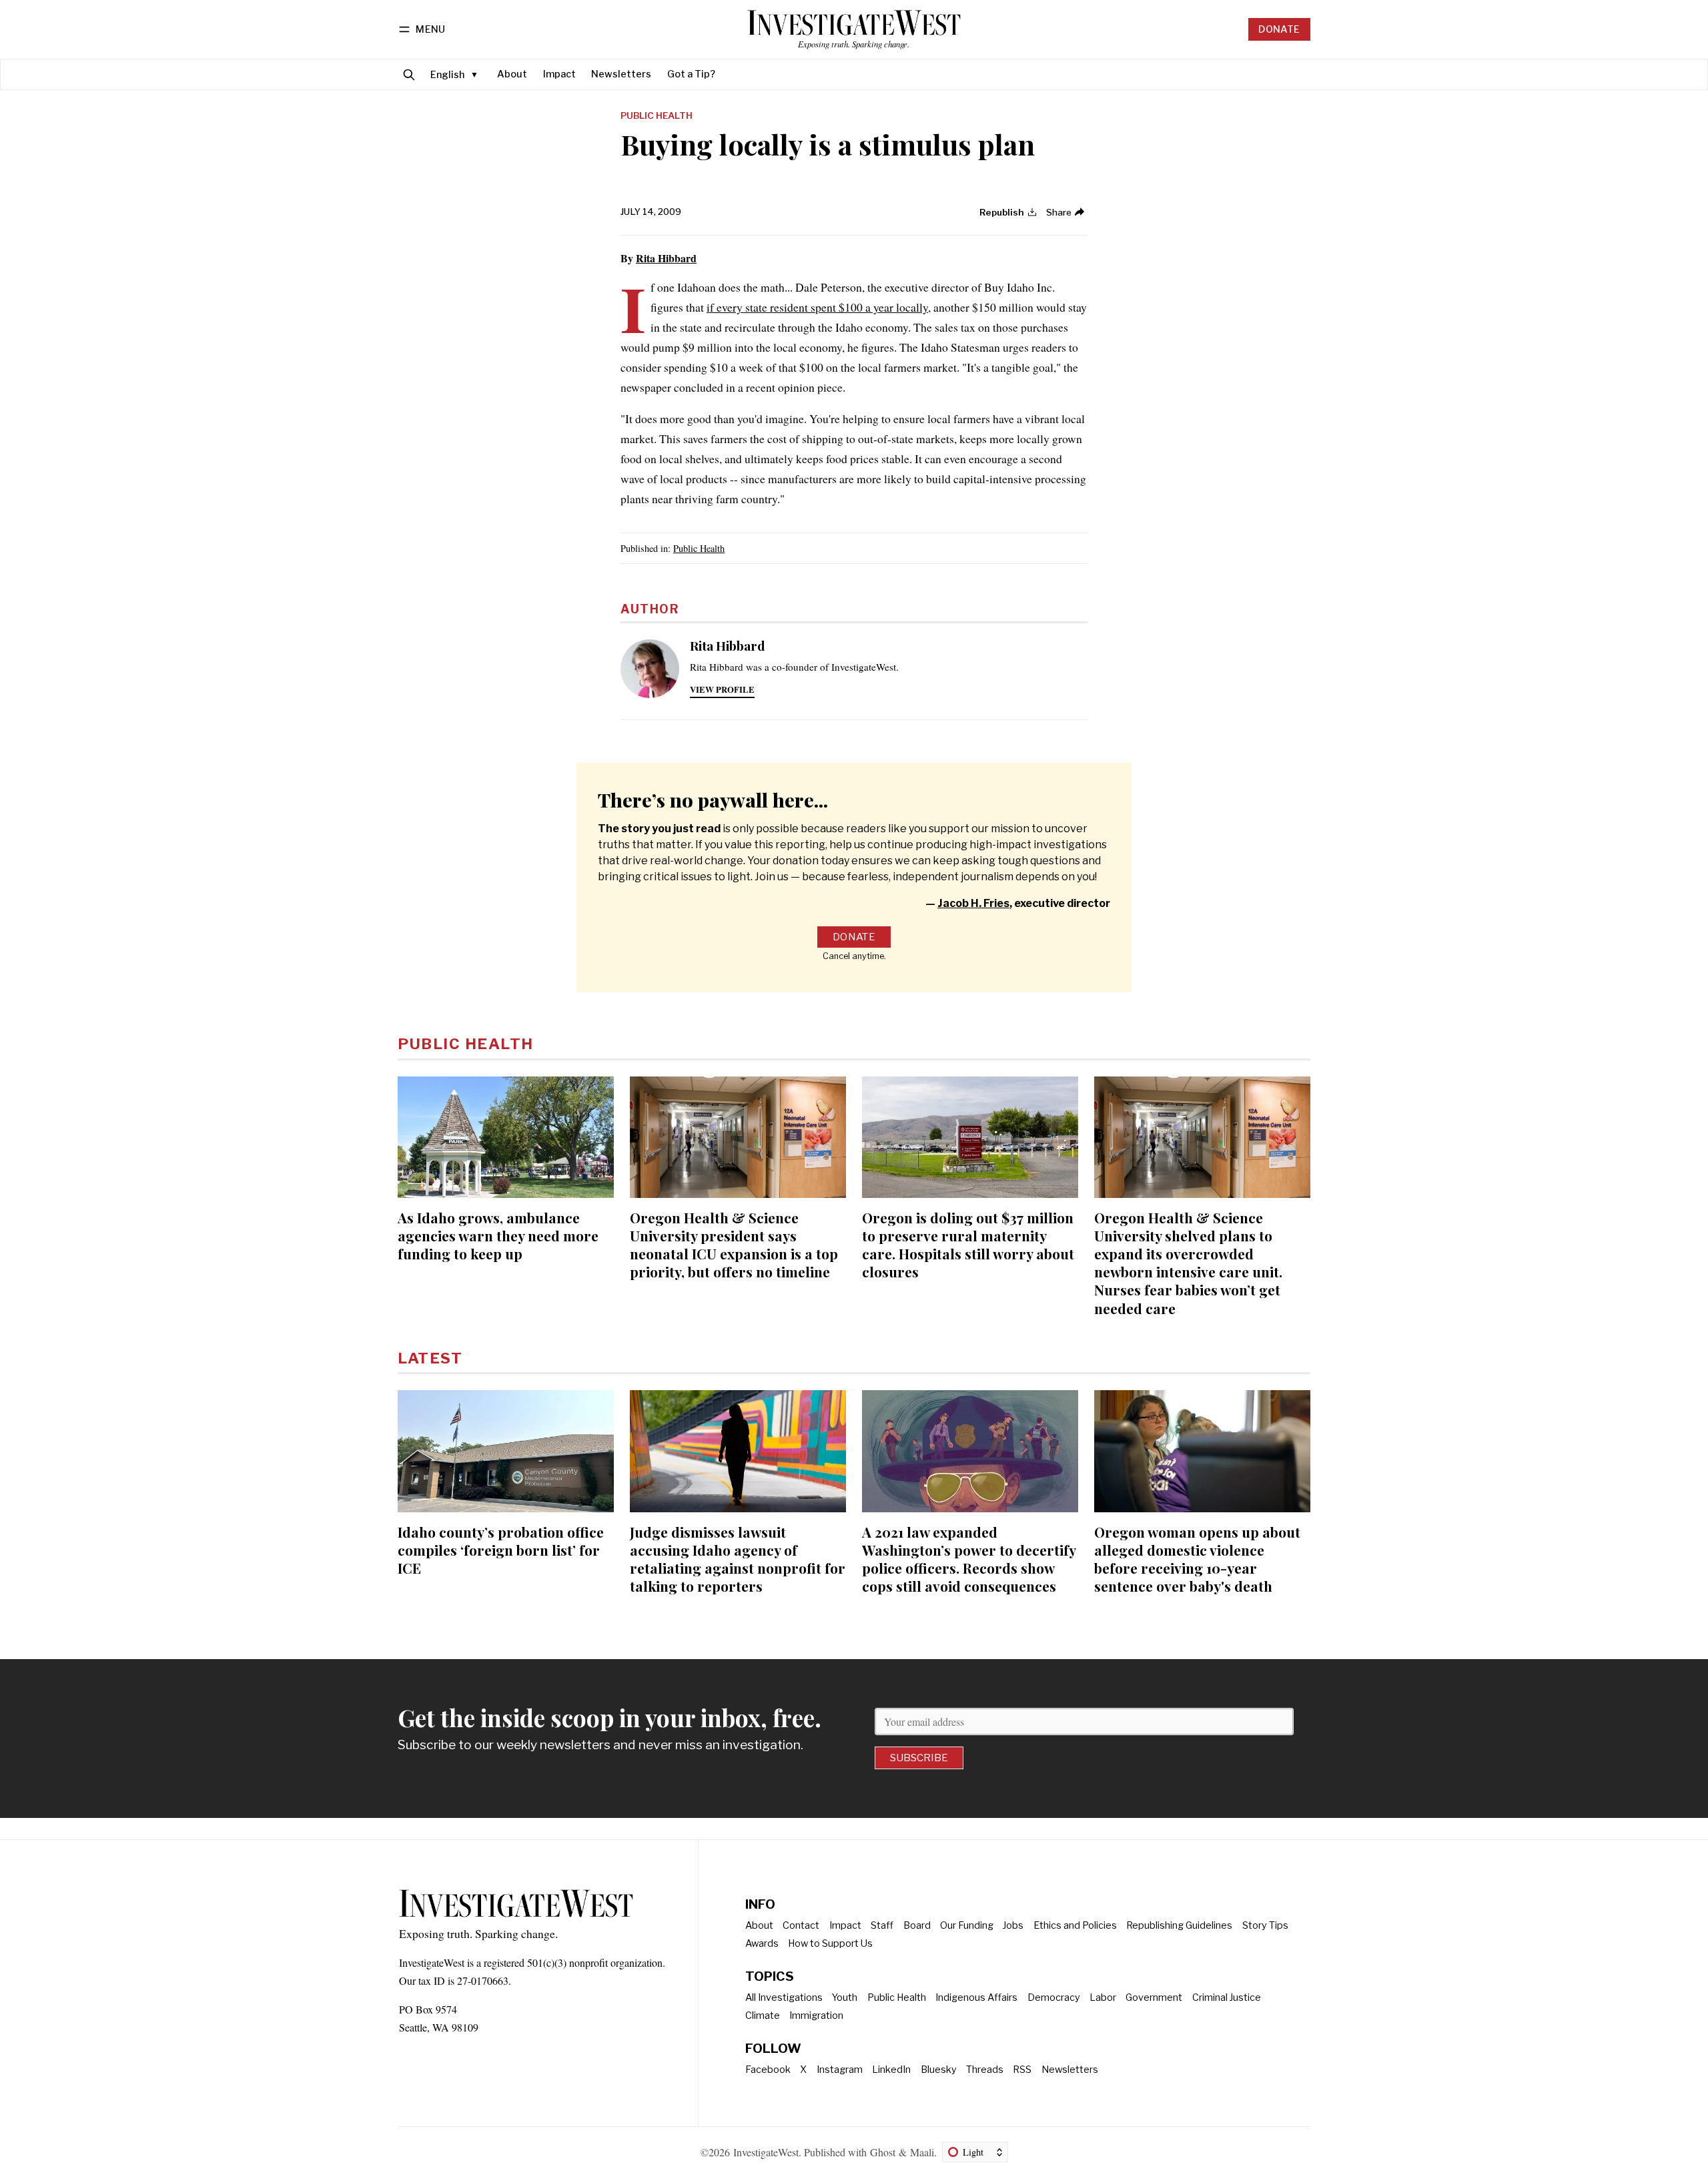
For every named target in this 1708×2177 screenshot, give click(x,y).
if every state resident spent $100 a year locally (817, 307)
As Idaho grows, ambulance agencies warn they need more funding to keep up (498, 1235)
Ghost (883, 2152)
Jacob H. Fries (973, 903)
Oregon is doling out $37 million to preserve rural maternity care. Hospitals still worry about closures (968, 1244)
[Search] (409, 74)
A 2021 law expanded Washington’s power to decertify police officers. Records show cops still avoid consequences (969, 1559)
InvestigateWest (766, 2152)
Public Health (657, 116)
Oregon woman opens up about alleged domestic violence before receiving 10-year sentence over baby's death (1197, 1559)
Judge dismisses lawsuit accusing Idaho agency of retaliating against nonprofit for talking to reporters (738, 1559)
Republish (1002, 212)
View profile (722, 689)
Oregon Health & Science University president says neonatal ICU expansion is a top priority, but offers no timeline (734, 1244)
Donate (1279, 29)
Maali (922, 2152)
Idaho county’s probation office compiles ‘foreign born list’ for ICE (501, 1550)
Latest (430, 1358)
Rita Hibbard (666, 258)
